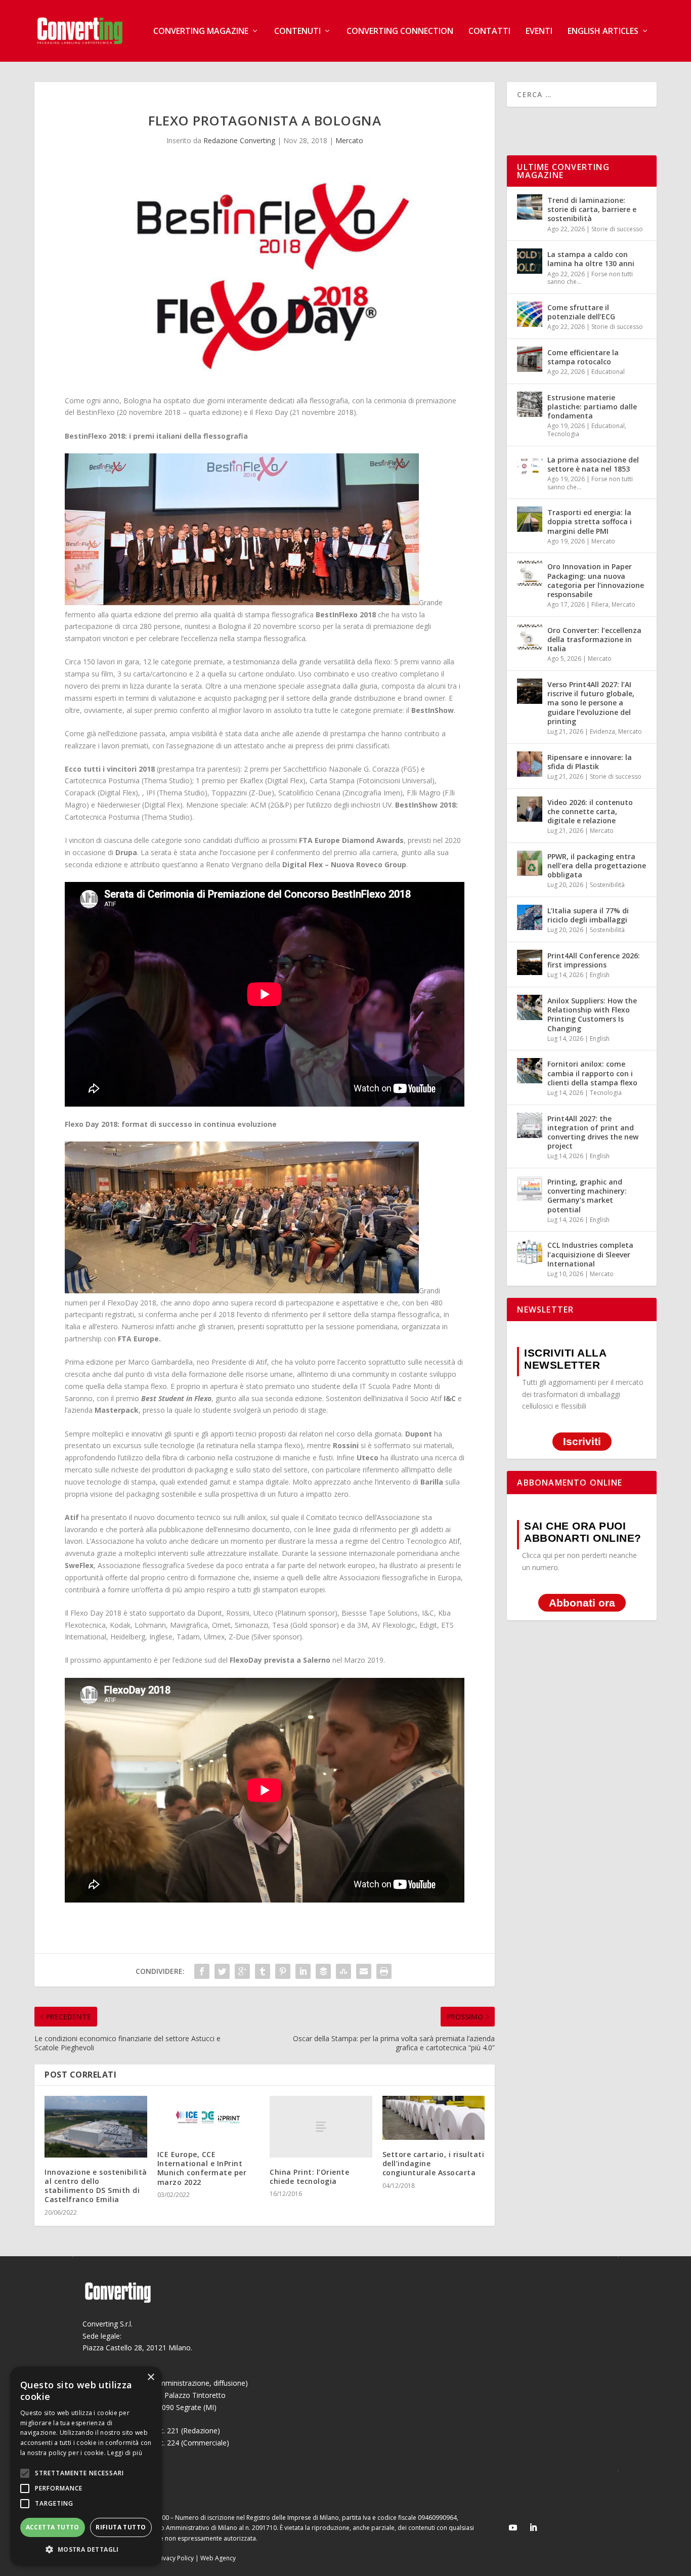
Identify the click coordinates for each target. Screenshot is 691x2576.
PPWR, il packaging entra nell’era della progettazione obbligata (597, 865)
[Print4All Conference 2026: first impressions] (530, 962)
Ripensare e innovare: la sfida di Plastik (590, 762)
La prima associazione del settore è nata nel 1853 (593, 464)
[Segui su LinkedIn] (533, 2527)
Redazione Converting (239, 140)
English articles (603, 32)
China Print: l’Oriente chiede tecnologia (309, 2177)
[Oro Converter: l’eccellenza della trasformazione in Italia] (530, 637)
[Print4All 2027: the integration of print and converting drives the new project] (530, 1125)
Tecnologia (563, 434)
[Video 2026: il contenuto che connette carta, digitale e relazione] (530, 809)
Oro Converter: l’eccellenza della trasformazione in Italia (594, 639)
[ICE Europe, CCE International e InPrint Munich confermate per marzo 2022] (209, 2118)
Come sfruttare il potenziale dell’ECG (581, 312)
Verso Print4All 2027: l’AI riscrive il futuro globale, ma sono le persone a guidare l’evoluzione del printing (591, 703)
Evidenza (602, 731)
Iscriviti (582, 1441)
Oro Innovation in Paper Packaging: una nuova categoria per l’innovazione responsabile (596, 580)
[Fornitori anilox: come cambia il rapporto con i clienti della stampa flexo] (530, 1071)
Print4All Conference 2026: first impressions (594, 960)
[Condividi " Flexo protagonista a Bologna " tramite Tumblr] (263, 1971)
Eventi (539, 32)
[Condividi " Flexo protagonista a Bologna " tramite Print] (384, 1971)
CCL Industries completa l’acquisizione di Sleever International (590, 1254)
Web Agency (218, 2558)
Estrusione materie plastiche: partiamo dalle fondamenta (592, 407)
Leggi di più (125, 2453)
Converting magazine (201, 32)
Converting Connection (400, 32)
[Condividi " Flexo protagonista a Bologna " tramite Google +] (242, 1971)
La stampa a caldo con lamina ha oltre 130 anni (591, 259)
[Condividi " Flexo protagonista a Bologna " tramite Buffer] (323, 1971)
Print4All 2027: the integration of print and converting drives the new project (593, 1132)
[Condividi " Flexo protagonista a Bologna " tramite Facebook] (202, 1971)
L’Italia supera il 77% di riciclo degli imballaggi (588, 915)
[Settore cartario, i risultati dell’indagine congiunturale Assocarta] (434, 2118)
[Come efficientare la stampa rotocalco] (530, 359)
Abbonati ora (582, 1603)
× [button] (150, 2377)
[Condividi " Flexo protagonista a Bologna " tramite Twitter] (222, 1971)
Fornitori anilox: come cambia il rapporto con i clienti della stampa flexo (592, 1073)
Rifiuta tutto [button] (121, 2527)
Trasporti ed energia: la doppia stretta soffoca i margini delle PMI (590, 521)
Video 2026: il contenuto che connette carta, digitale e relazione (590, 811)
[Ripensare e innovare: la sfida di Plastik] (530, 764)
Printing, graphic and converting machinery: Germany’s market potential (587, 1196)
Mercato (349, 140)
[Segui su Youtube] (513, 2527)
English (600, 975)
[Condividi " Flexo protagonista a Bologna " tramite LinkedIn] (303, 1971)
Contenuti (297, 32)
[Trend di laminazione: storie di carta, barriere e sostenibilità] (530, 207)
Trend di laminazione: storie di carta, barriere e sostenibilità (592, 209)
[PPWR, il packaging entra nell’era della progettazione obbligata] (530, 863)
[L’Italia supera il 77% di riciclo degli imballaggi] (530, 917)
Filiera (600, 604)
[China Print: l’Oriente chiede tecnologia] (321, 2126)
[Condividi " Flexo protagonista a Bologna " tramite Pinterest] (283, 1971)
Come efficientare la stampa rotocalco (583, 357)
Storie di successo (617, 229)
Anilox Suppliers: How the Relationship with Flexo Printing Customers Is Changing (592, 1015)
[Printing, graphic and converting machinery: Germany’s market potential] (530, 1189)
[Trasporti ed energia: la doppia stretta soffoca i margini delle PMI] (530, 519)
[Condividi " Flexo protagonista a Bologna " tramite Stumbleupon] (343, 1971)
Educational (608, 372)
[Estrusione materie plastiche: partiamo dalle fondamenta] (530, 404)
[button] (86, 2550)
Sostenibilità (607, 885)
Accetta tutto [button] (53, 2527)
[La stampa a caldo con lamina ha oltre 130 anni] (530, 261)
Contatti (489, 32)
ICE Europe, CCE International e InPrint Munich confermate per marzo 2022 (202, 2168)
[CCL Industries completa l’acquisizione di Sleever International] (530, 1252)
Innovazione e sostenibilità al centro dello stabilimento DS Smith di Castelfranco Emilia (96, 2186)
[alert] (86, 2466)
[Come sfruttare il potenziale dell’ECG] (530, 314)
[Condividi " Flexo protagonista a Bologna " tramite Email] (364, 1971)
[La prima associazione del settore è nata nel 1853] (530, 467)
